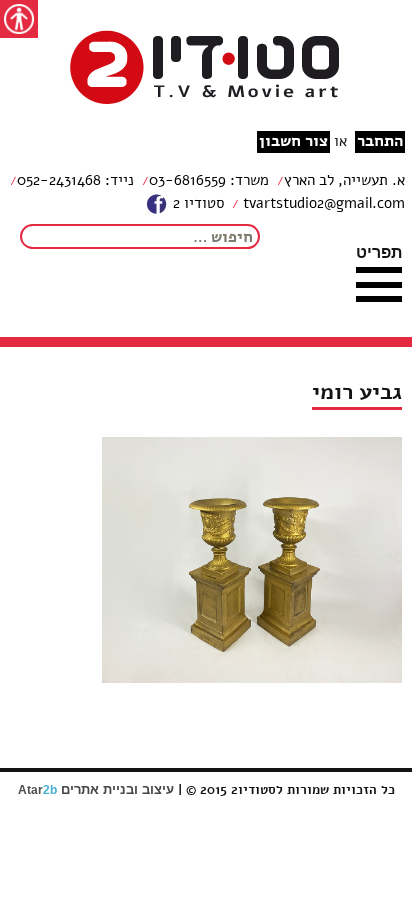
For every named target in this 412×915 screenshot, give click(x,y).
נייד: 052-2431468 (75, 180)
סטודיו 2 (196, 203)
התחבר (380, 141)
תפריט (379, 252)
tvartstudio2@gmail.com (322, 203)
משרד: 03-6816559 (209, 180)
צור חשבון (293, 141)
